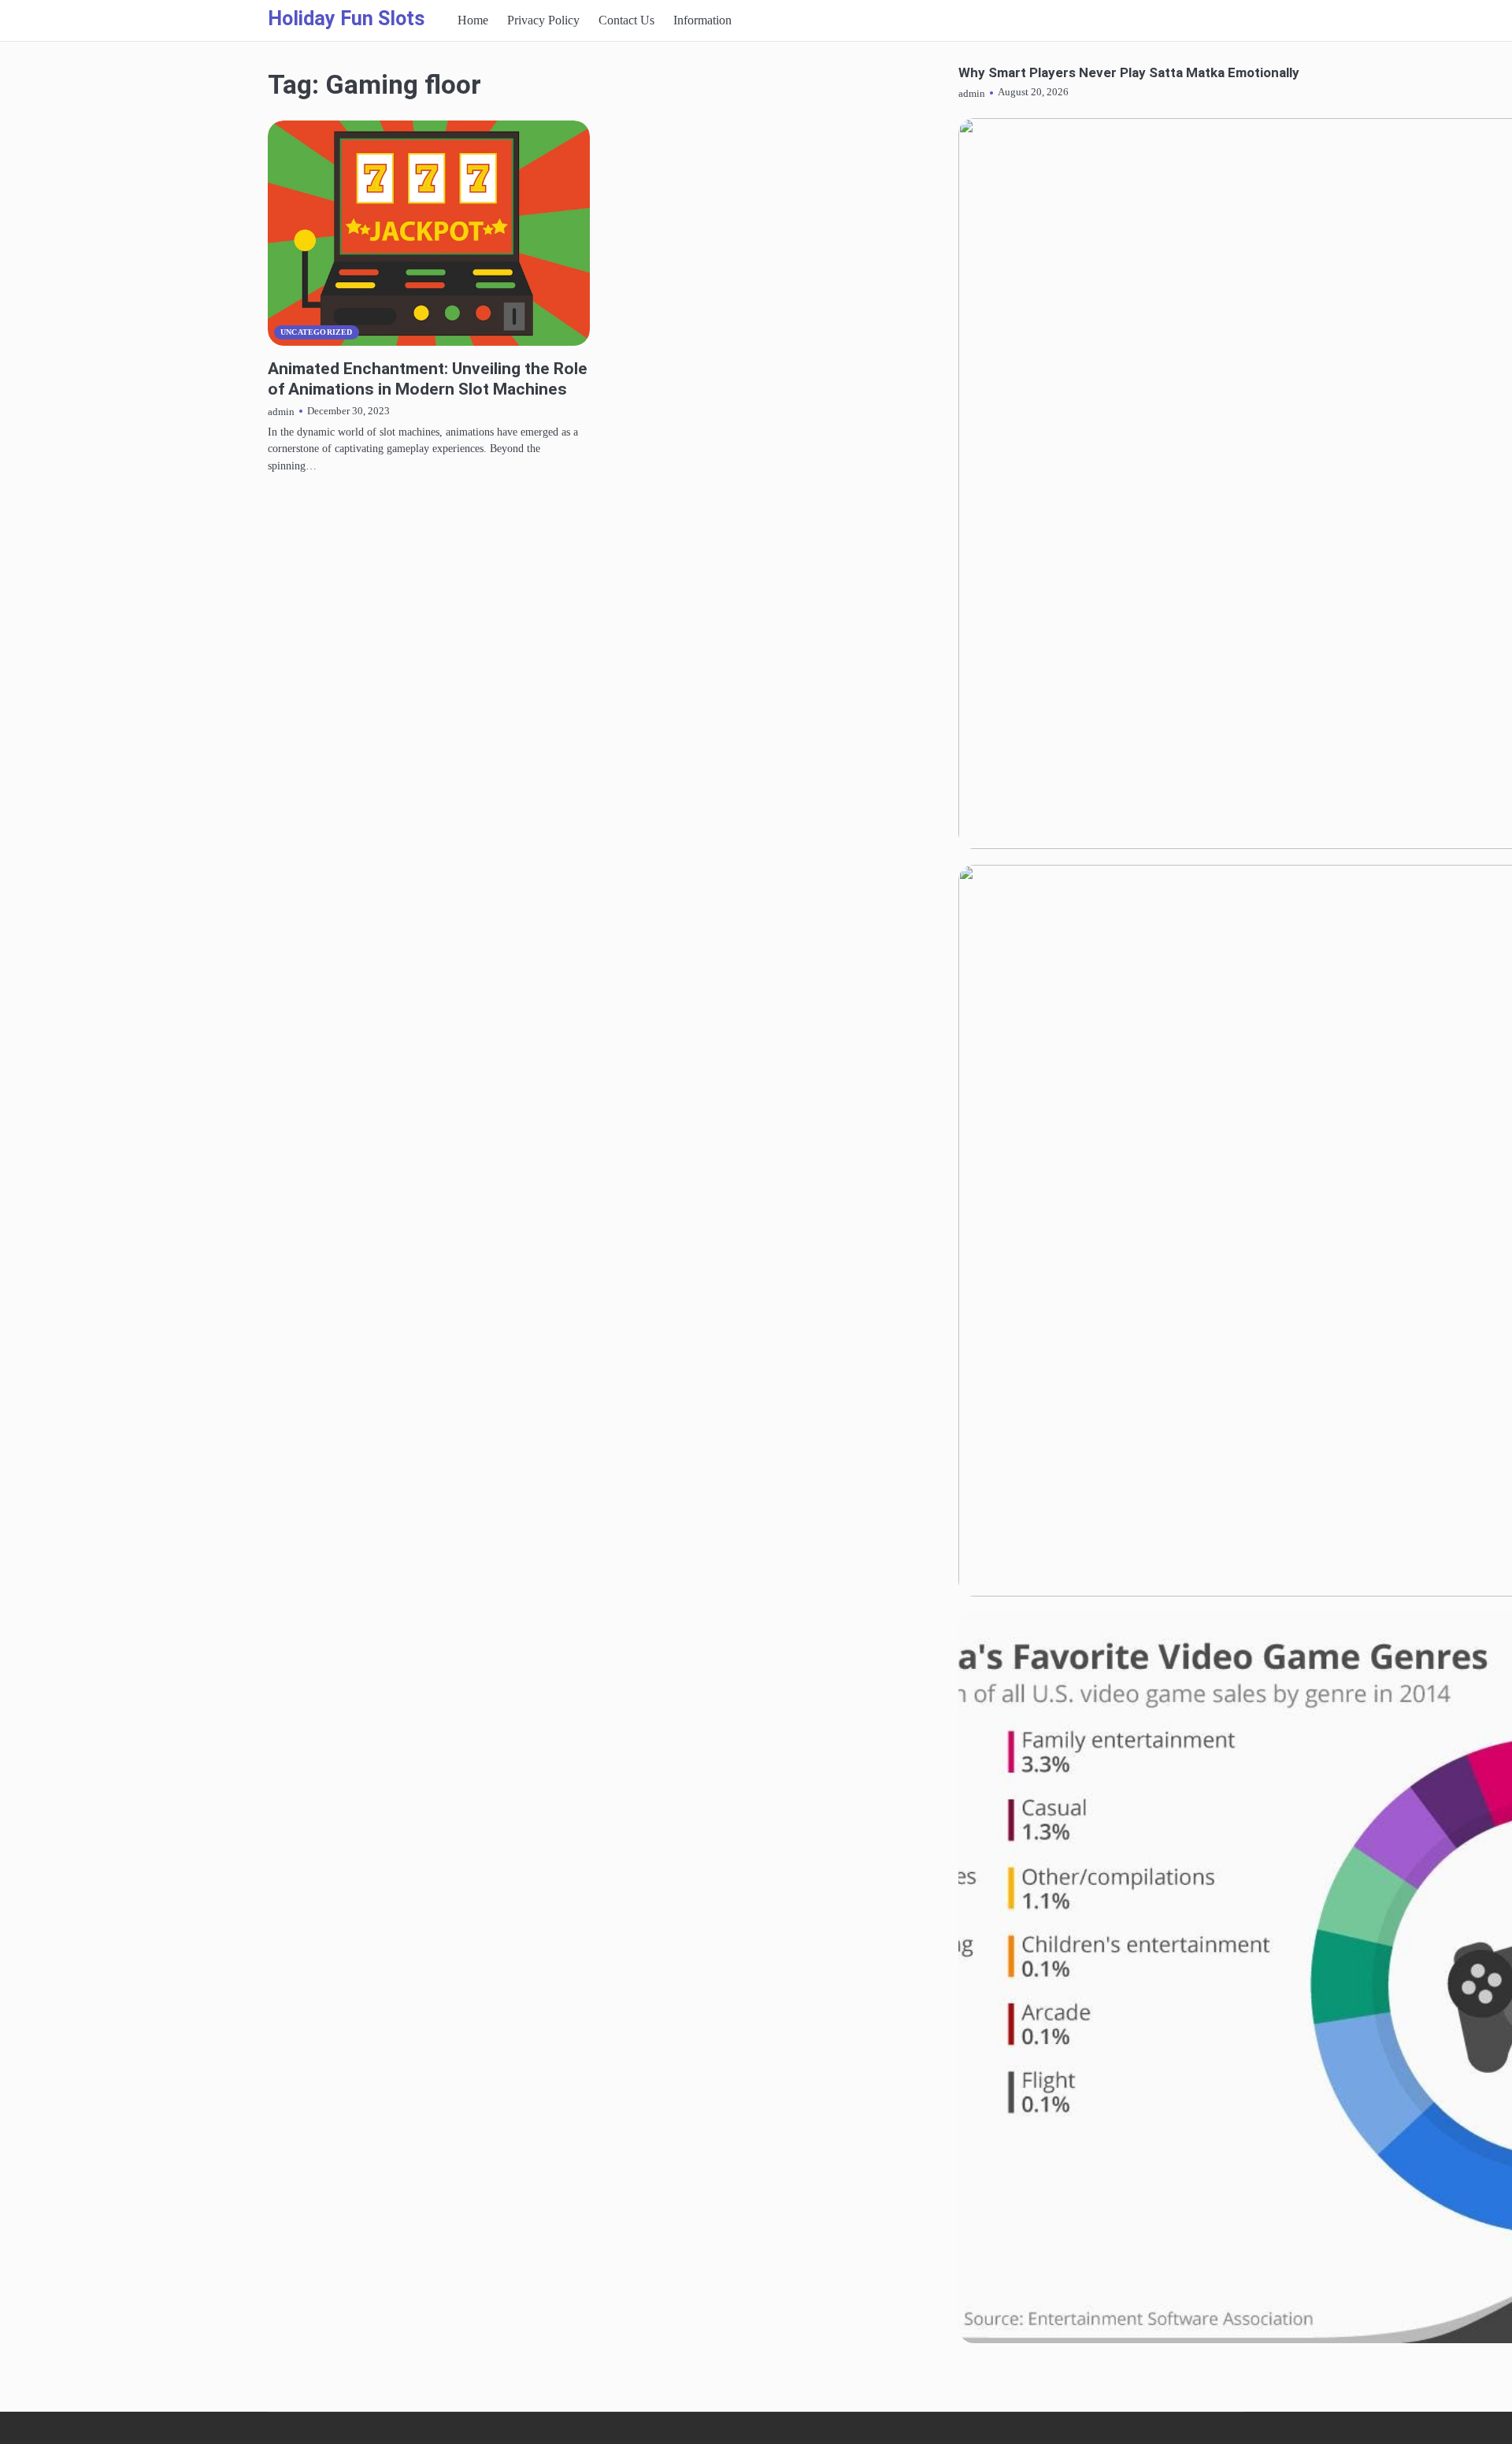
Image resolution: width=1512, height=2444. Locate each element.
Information (702, 20)
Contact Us (626, 20)
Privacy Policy (543, 20)
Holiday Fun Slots (346, 19)
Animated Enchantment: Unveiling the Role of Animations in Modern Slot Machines (428, 378)
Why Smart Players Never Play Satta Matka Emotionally (1129, 73)
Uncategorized (317, 332)
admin (281, 412)
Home (473, 20)
